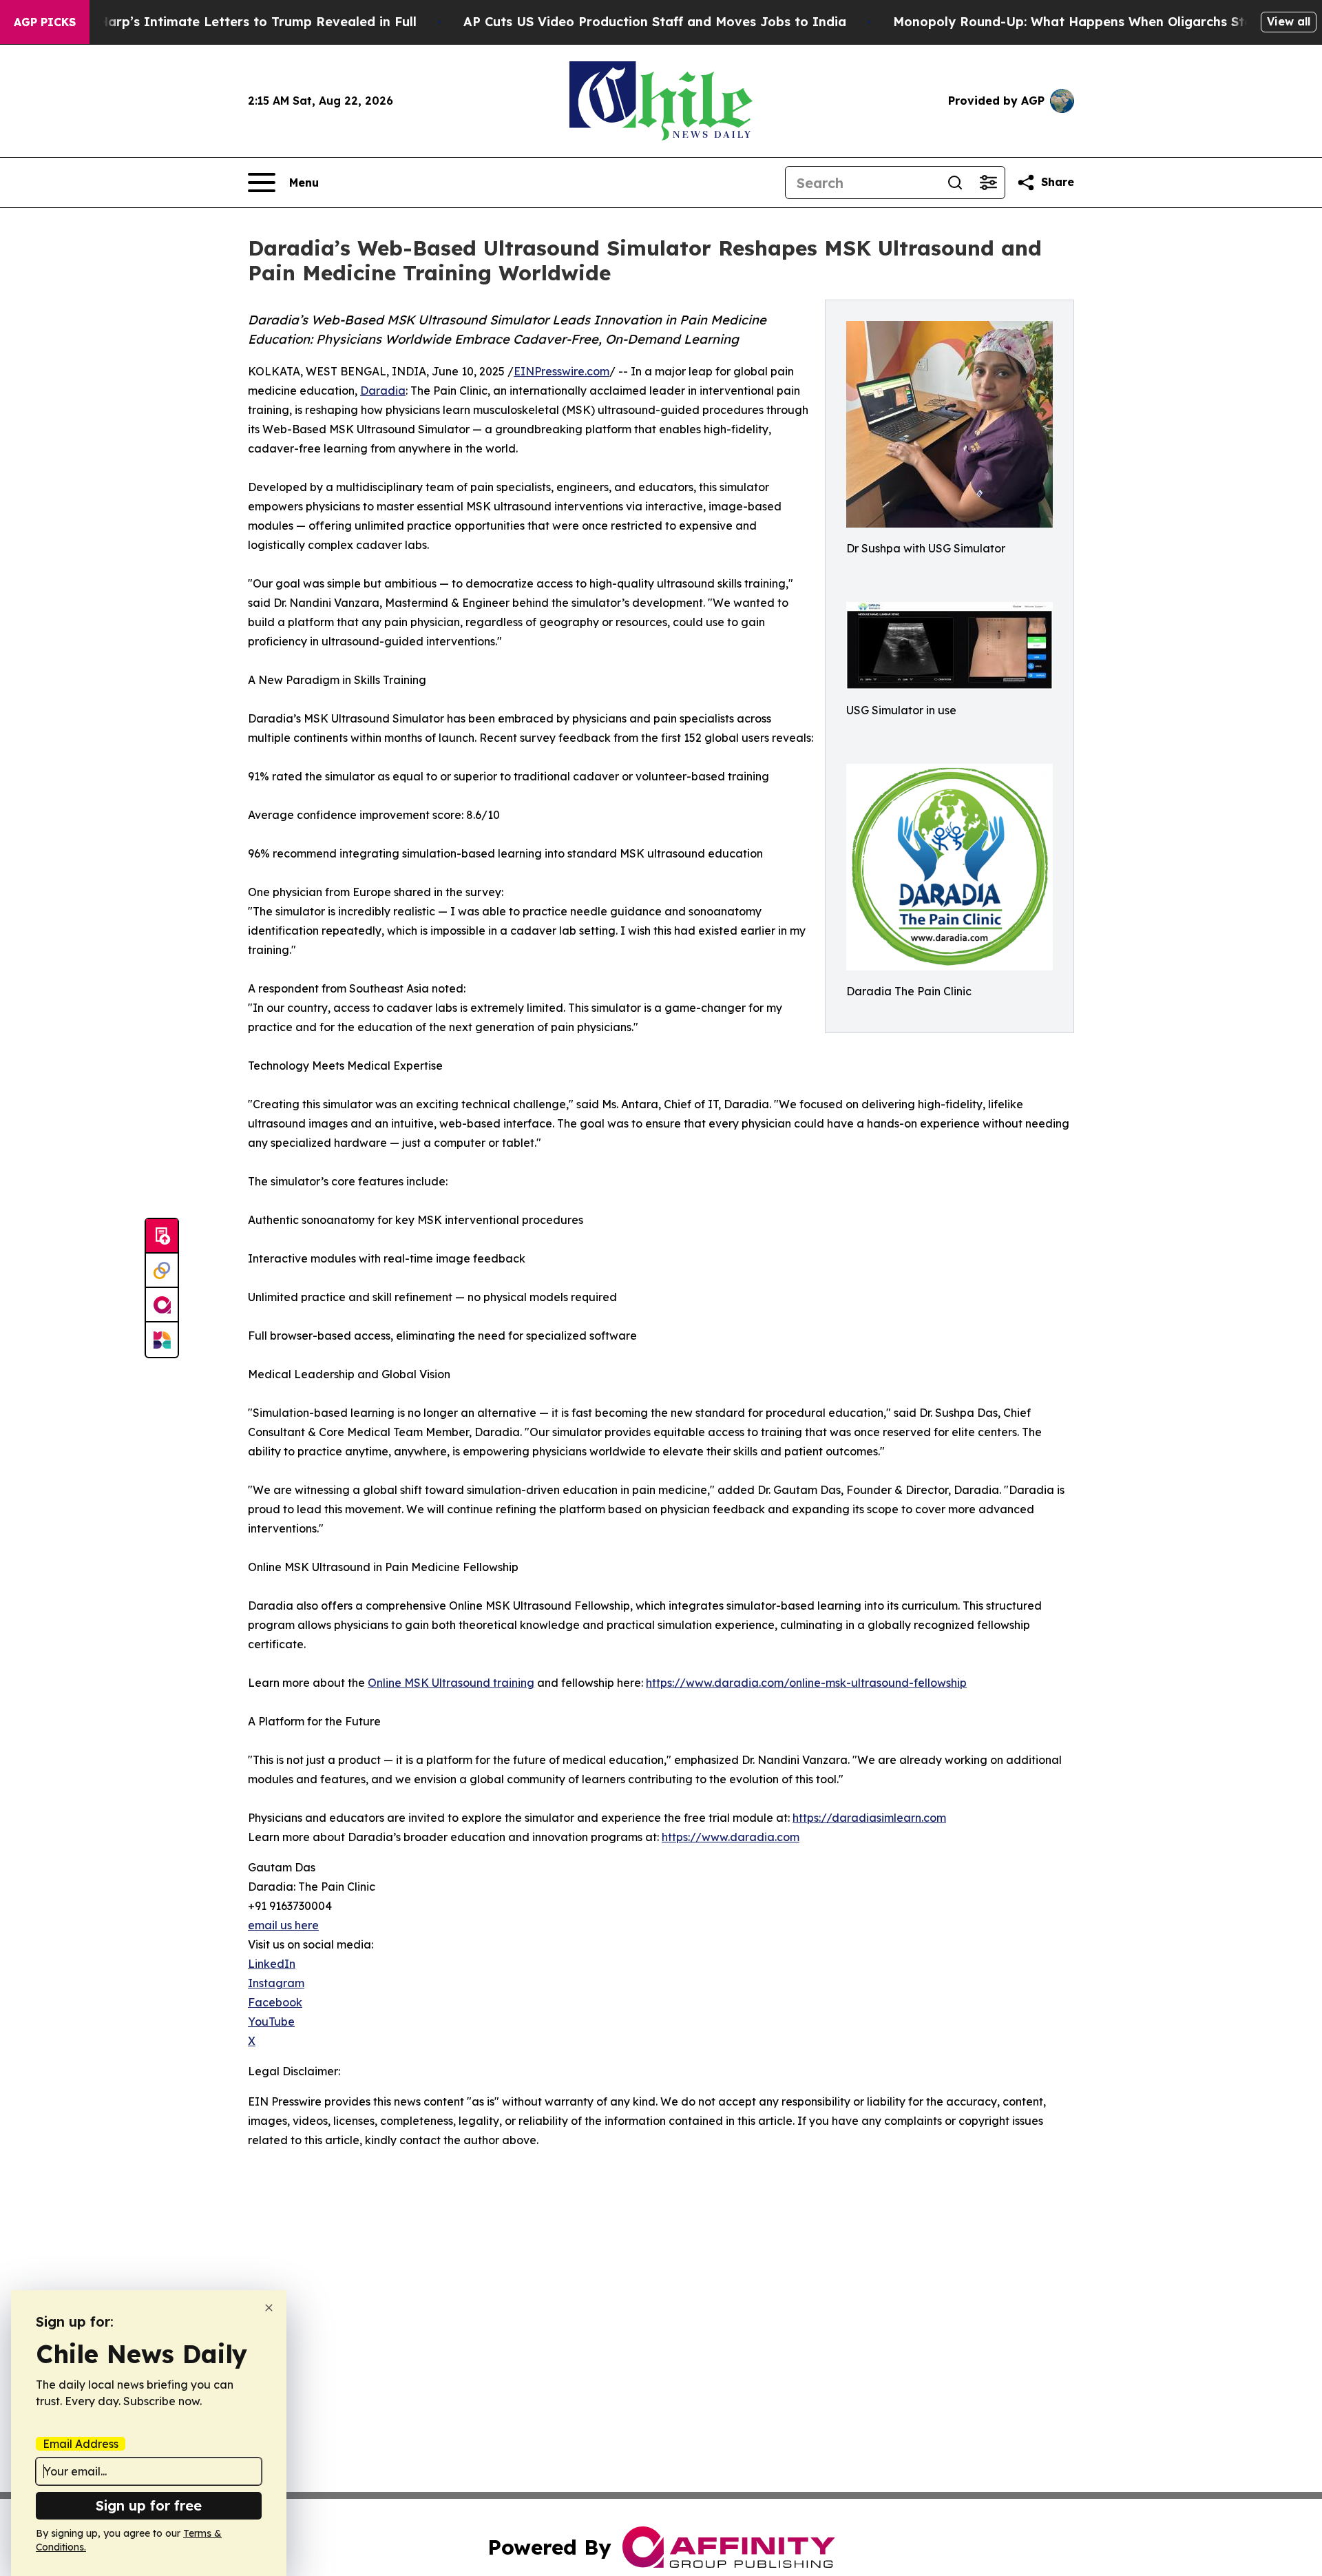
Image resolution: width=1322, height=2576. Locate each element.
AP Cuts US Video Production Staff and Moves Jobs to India (655, 22)
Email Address (81, 2444)
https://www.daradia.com (731, 1837)
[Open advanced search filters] (988, 183)
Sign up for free (149, 2505)
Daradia (383, 391)
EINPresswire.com (562, 371)
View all (1289, 21)
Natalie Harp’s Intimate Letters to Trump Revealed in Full (232, 22)
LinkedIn (272, 1964)
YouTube (271, 2022)
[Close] (269, 2308)
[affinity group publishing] (162, 1305)
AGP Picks (45, 22)
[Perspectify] (162, 1271)
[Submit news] (162, 1236)
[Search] (955, 183)
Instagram (276, 1983)
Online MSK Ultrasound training (451, 1683)
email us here (283, 1925)
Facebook (275, 2002)
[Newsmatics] (162, 1340)
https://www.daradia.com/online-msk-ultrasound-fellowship (806, 1683)
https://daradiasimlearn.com (869, 1818)
